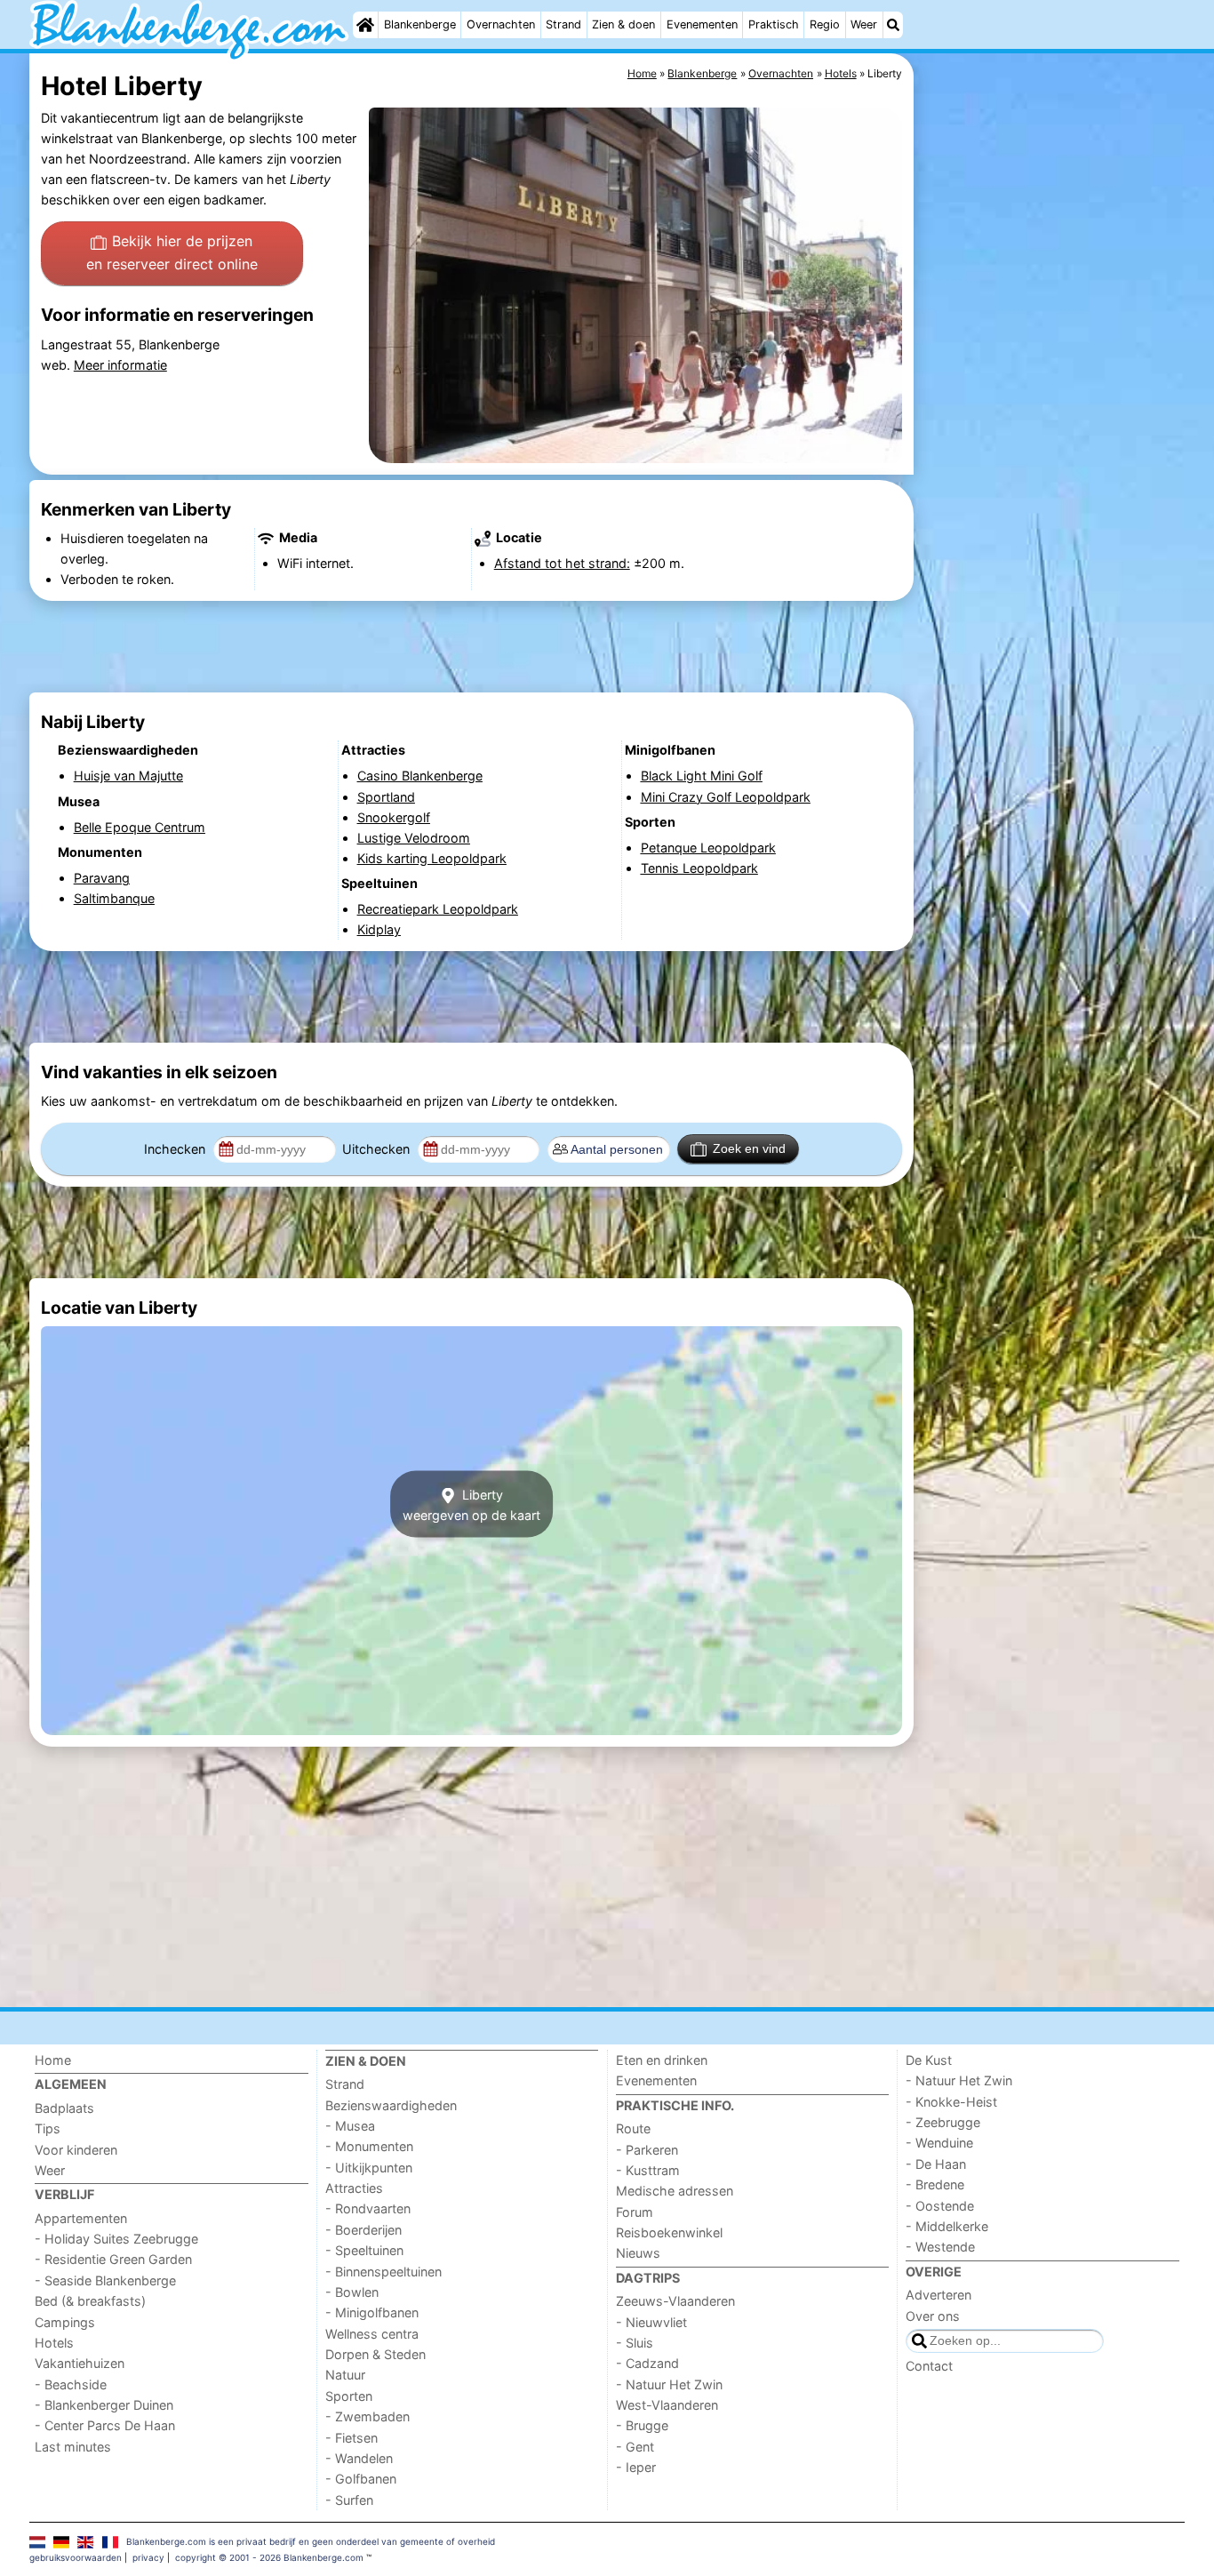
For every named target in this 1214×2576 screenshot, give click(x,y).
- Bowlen (352, 2292)
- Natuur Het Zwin (669, 2384)
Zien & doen (623, 24)
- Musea (350, 2126)
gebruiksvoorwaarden (76, 2557)
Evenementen (702, 24)
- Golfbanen (361, 2479)
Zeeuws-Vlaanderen (675, 2301)
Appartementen (81, 2218)
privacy (148, 2557)
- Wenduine (939, 2143)
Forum (635, 2212)
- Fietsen (351, 2438)
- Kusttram (648, 2170)
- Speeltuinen (364, 2250)
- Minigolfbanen (372, 2312)
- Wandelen (359, 2458)
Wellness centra (372, 2334)
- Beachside (71, 2384)
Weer (864, 24)
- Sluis (635, 2343)
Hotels (54, 2343)
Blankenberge (420, 24)
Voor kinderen (76, 2150)
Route (633, 2128)
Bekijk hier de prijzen (172, 252)
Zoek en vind (749, 1148)
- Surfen (349, 2500)
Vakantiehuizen (80, 2363)
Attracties (354, 2188)
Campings (65, 2322)
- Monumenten (369, 2146)
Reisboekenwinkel (669, 2232)
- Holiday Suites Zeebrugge (116, 2239)
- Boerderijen (363, 2230)
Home (53, 2060)
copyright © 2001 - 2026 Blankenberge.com (269, 2557)
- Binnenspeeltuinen (383, 2272)
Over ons (933, 2316)
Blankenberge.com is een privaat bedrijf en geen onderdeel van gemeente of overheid (311, 2541)
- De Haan (936, 2164)
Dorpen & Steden (375, 2354)
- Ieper (636, 2467)
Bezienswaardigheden (391, 2105)
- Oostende (940, 2206)
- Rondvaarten (368, 2208)
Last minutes (73, 2447)
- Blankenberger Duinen (104, 2405)
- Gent (635, 2447)
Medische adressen (675, 2191)
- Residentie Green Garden (113, 2259)
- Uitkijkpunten (369, 2168)
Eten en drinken (662, 2060)
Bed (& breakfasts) (90, 2301)
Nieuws (638, 2253)
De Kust (929, 2060)
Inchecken (176, 1149)
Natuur (345, 2375)
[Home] (365, 25)
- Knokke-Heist (951, 2102)
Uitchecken (378, 1149)
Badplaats (64, 2108)
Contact (929, 2366)
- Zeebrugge (943, 2122)
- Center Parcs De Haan (105, 2425)
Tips (48, 2128)
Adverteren (938, 2295)
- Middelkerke (947, 2226)
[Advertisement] (1051, 462)
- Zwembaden (367, 2416)
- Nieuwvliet (651, 2322)
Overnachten (501, 24)
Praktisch (774, 24)
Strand (563, 24)
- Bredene (935, 2184)
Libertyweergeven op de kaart (471, 1504)
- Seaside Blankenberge (105, 2280)
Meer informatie (120, 365)
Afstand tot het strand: (562, 563)
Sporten (349, 2396)
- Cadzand (647, 2363)
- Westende (940, 2247)
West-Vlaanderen (667, 2405)
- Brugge (642, 2425)
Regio (825, 24)
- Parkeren (647, 2150)
